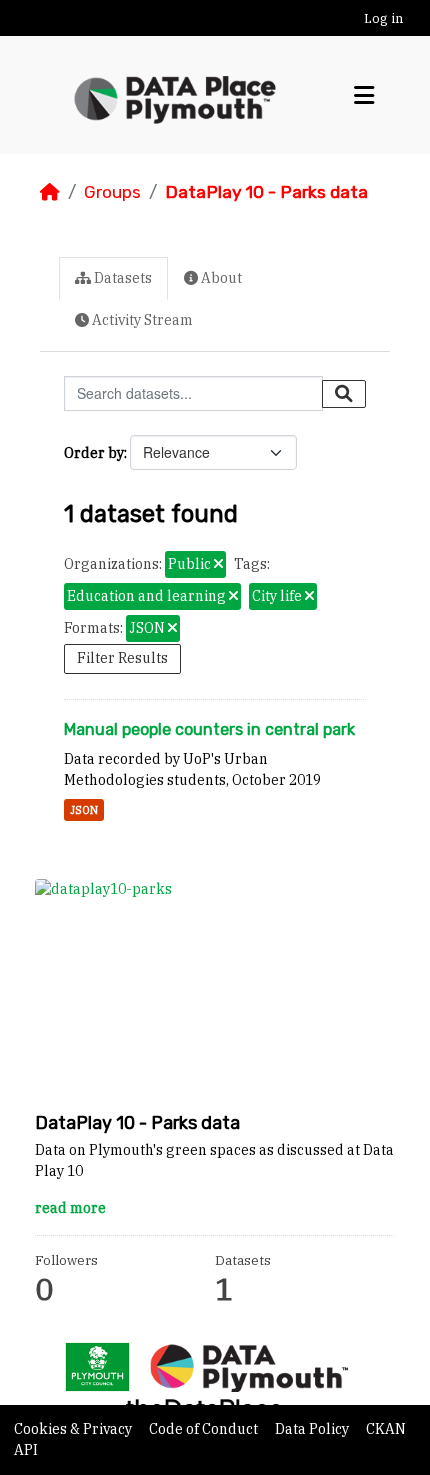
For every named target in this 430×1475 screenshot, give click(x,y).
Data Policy (313, 1429)
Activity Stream (141, 320)
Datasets (121, 278)
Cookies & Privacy (74, 1429)
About (220, 278)
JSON (84, 810)
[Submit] (344, 394)
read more (70, 1208)
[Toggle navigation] (364, 95)
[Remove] (218, 565)
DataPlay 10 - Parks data (266, 192)
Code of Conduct (205, 1429)
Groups (112, 192)
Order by (94, 453)
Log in (383, 18)
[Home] (50, 192)
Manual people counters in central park (209, 729)
